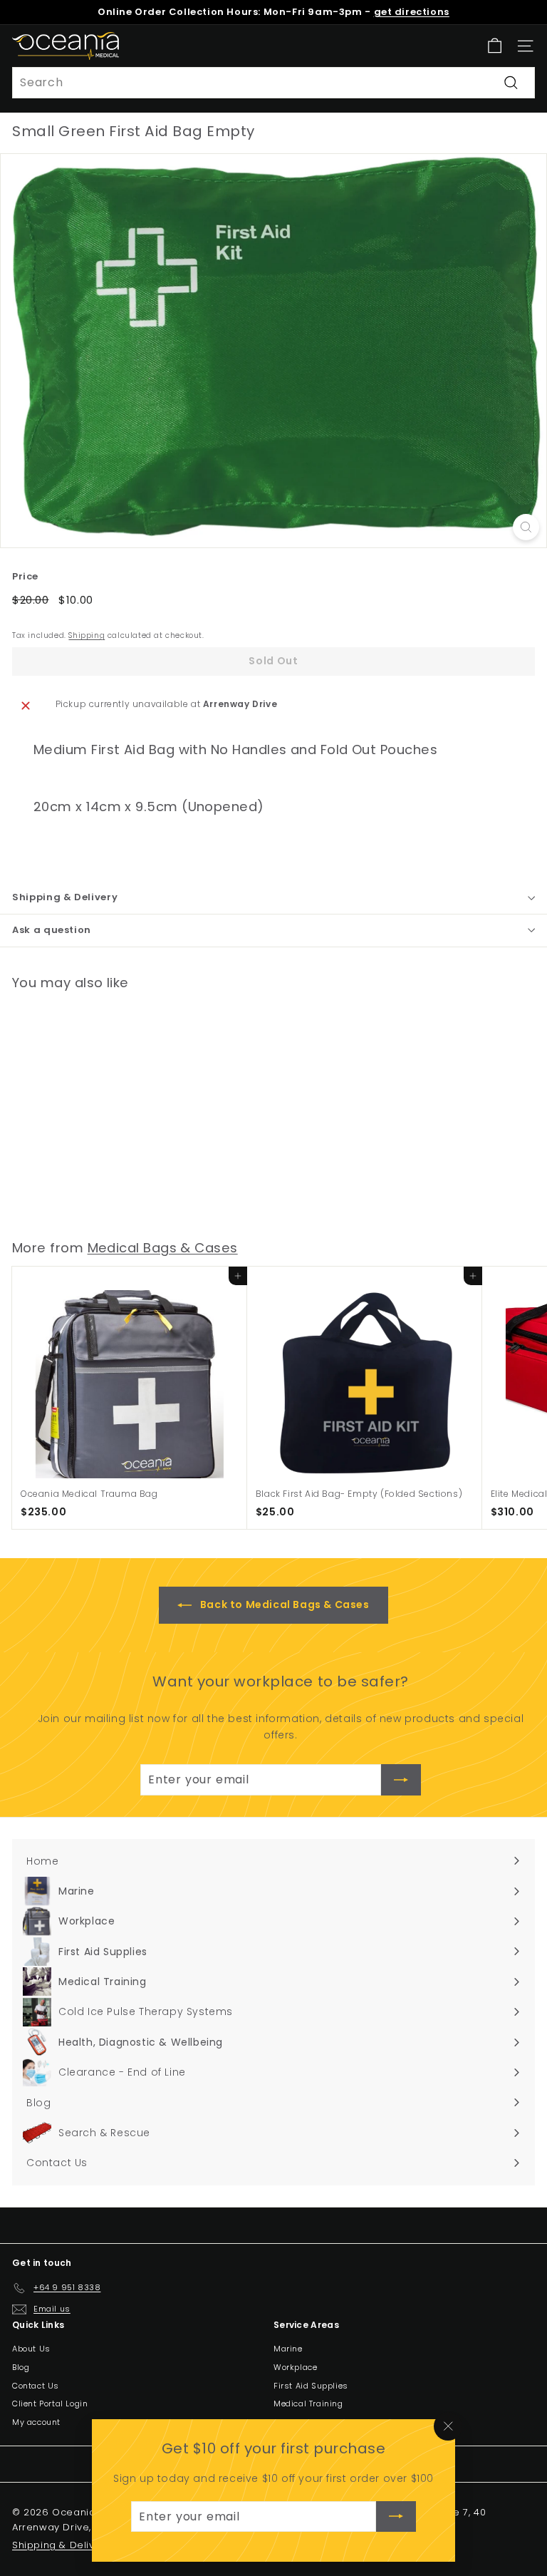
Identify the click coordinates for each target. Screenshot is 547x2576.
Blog (21, 2367)
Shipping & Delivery (65, 897)
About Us (31, 2349)
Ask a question (52, 930)
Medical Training (308, 2404)
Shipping (87, 635)
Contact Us (36, 2386)
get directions (412, 12)
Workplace (295, 2367)
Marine (288, 2349)
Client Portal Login (50, 2404)
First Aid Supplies (311, 2386)
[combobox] (273, 83)
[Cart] (495, 46)
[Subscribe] (396, 2517)
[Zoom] (526, 527)
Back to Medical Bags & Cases (283, 1604)
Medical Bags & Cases (163, 1248)
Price (25, 576)
